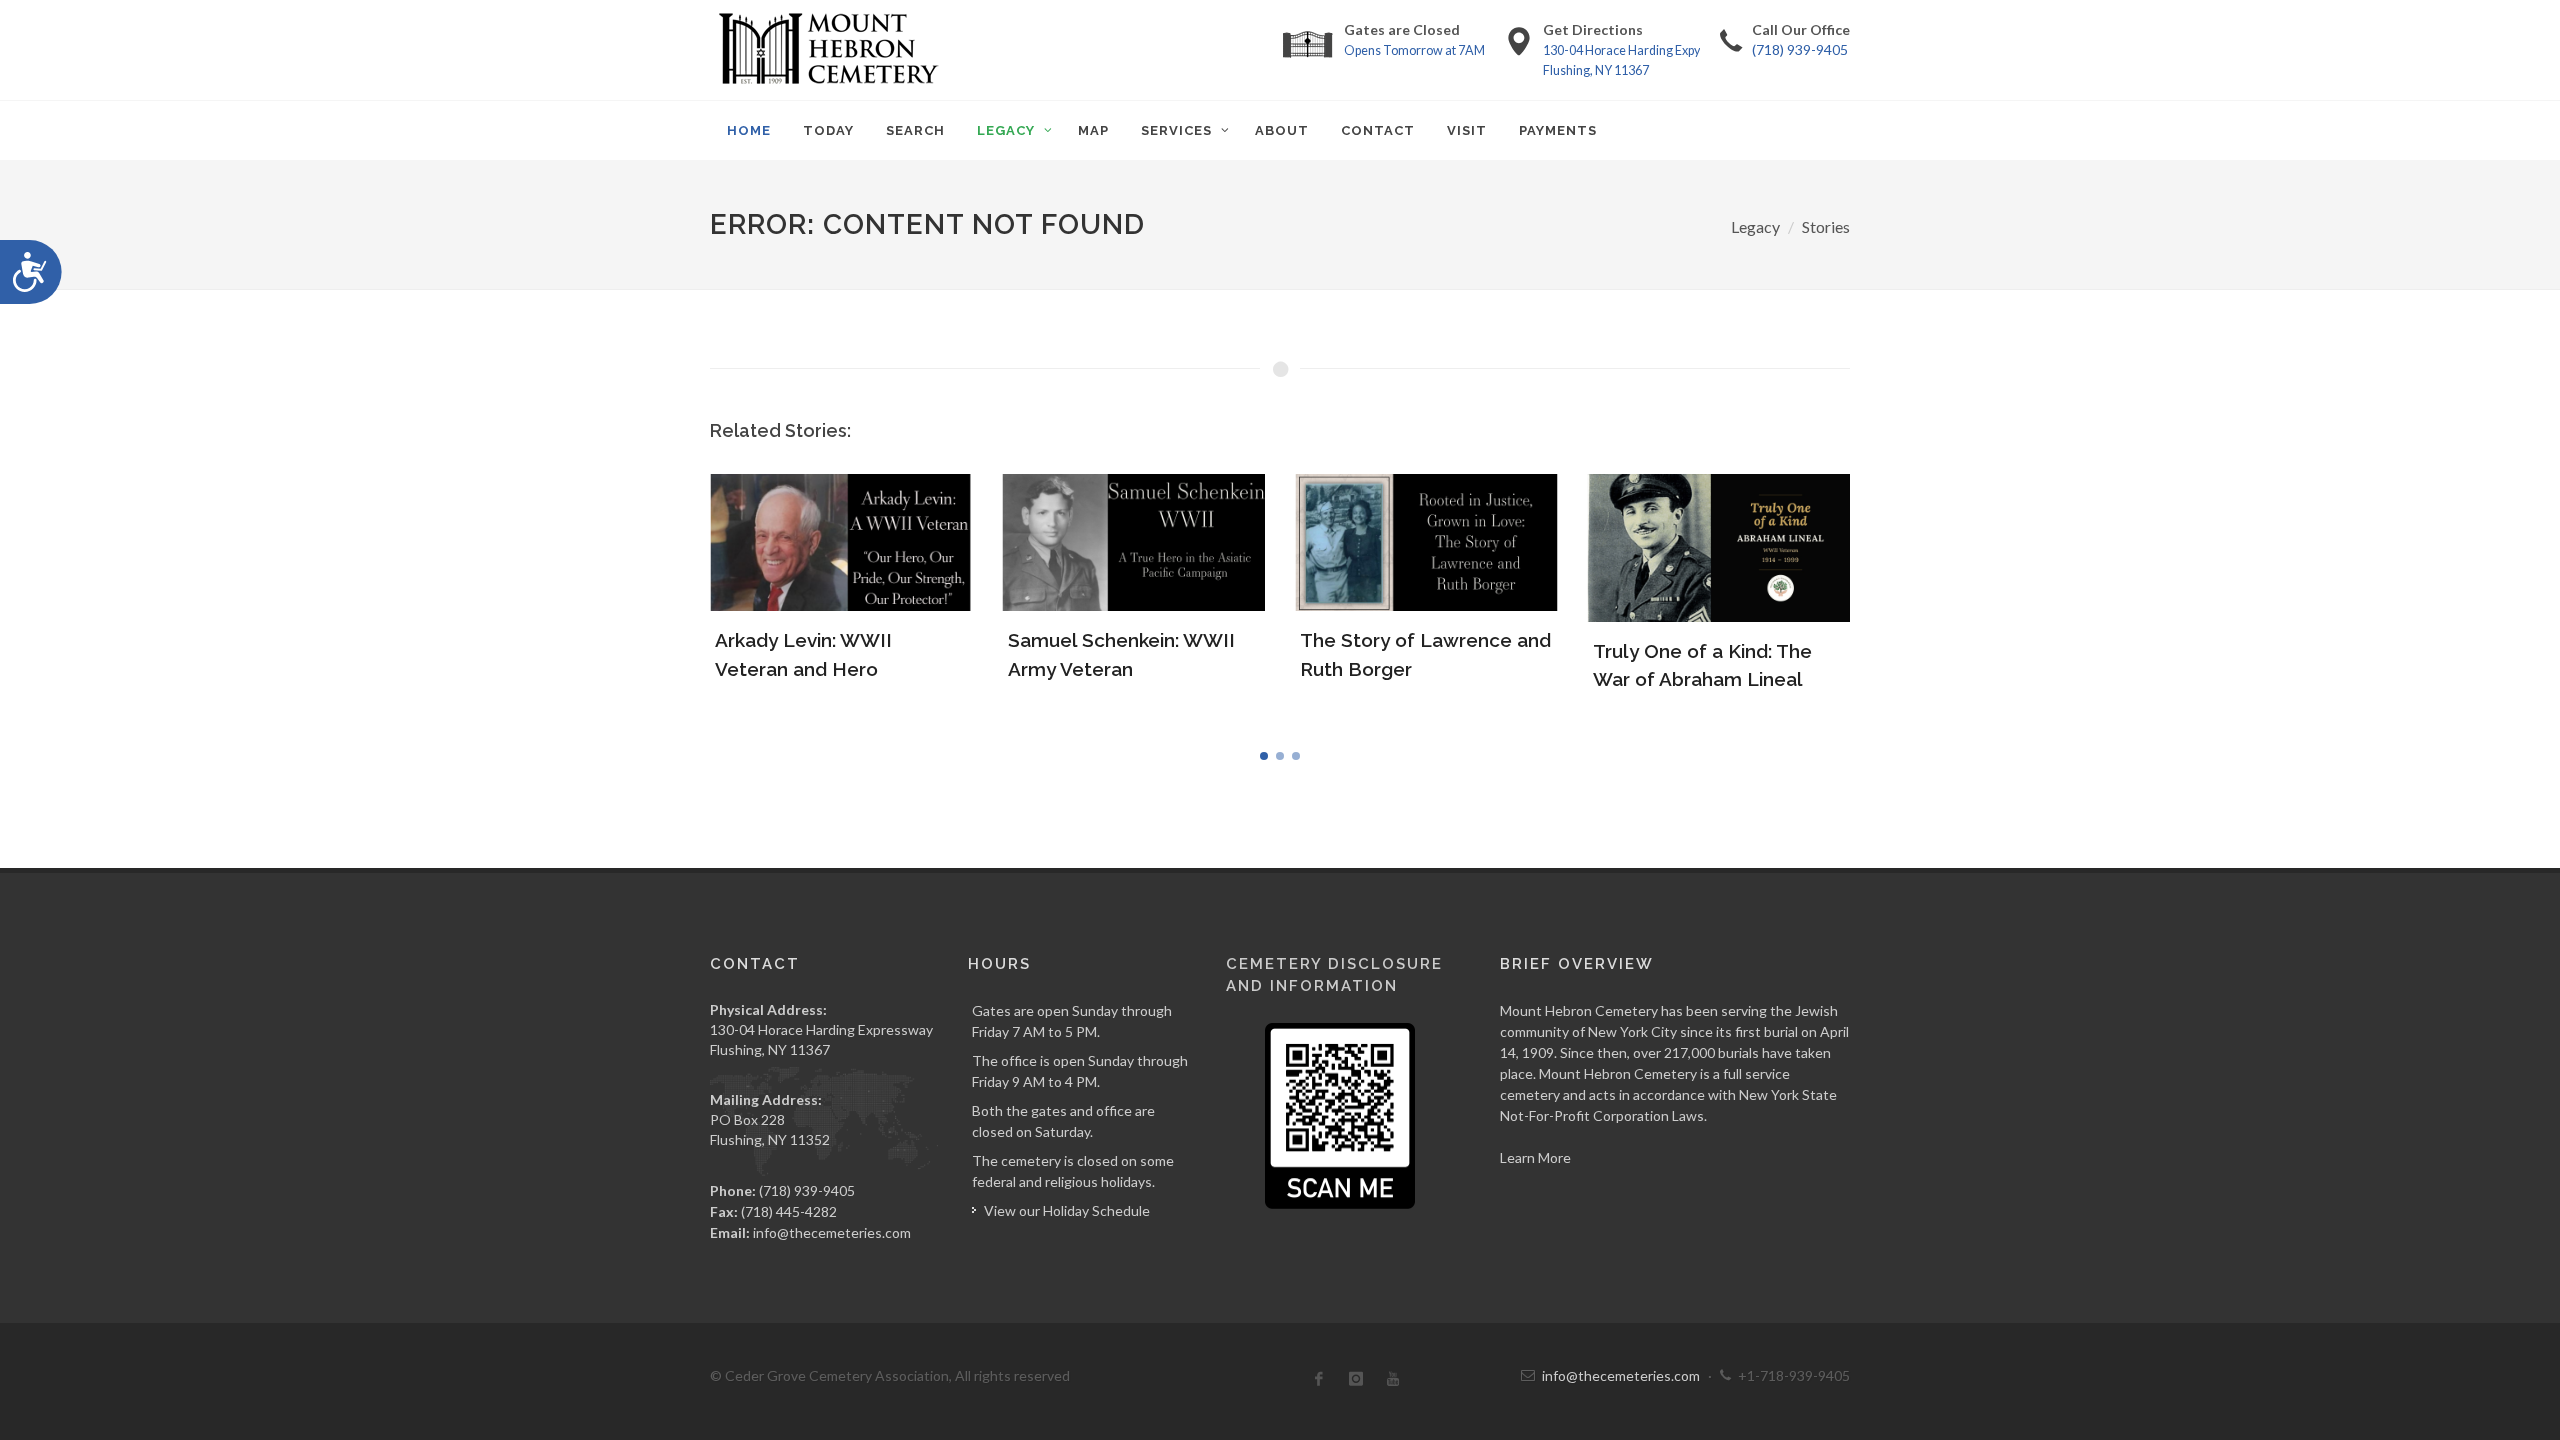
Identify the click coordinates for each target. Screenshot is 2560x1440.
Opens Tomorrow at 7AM (1414, 50)
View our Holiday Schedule (1067, 1210)
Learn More (1535, 1157)
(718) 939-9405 (1800, 49)
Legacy (1755, 226)
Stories (1826, 226)
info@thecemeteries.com (832, 1232)
